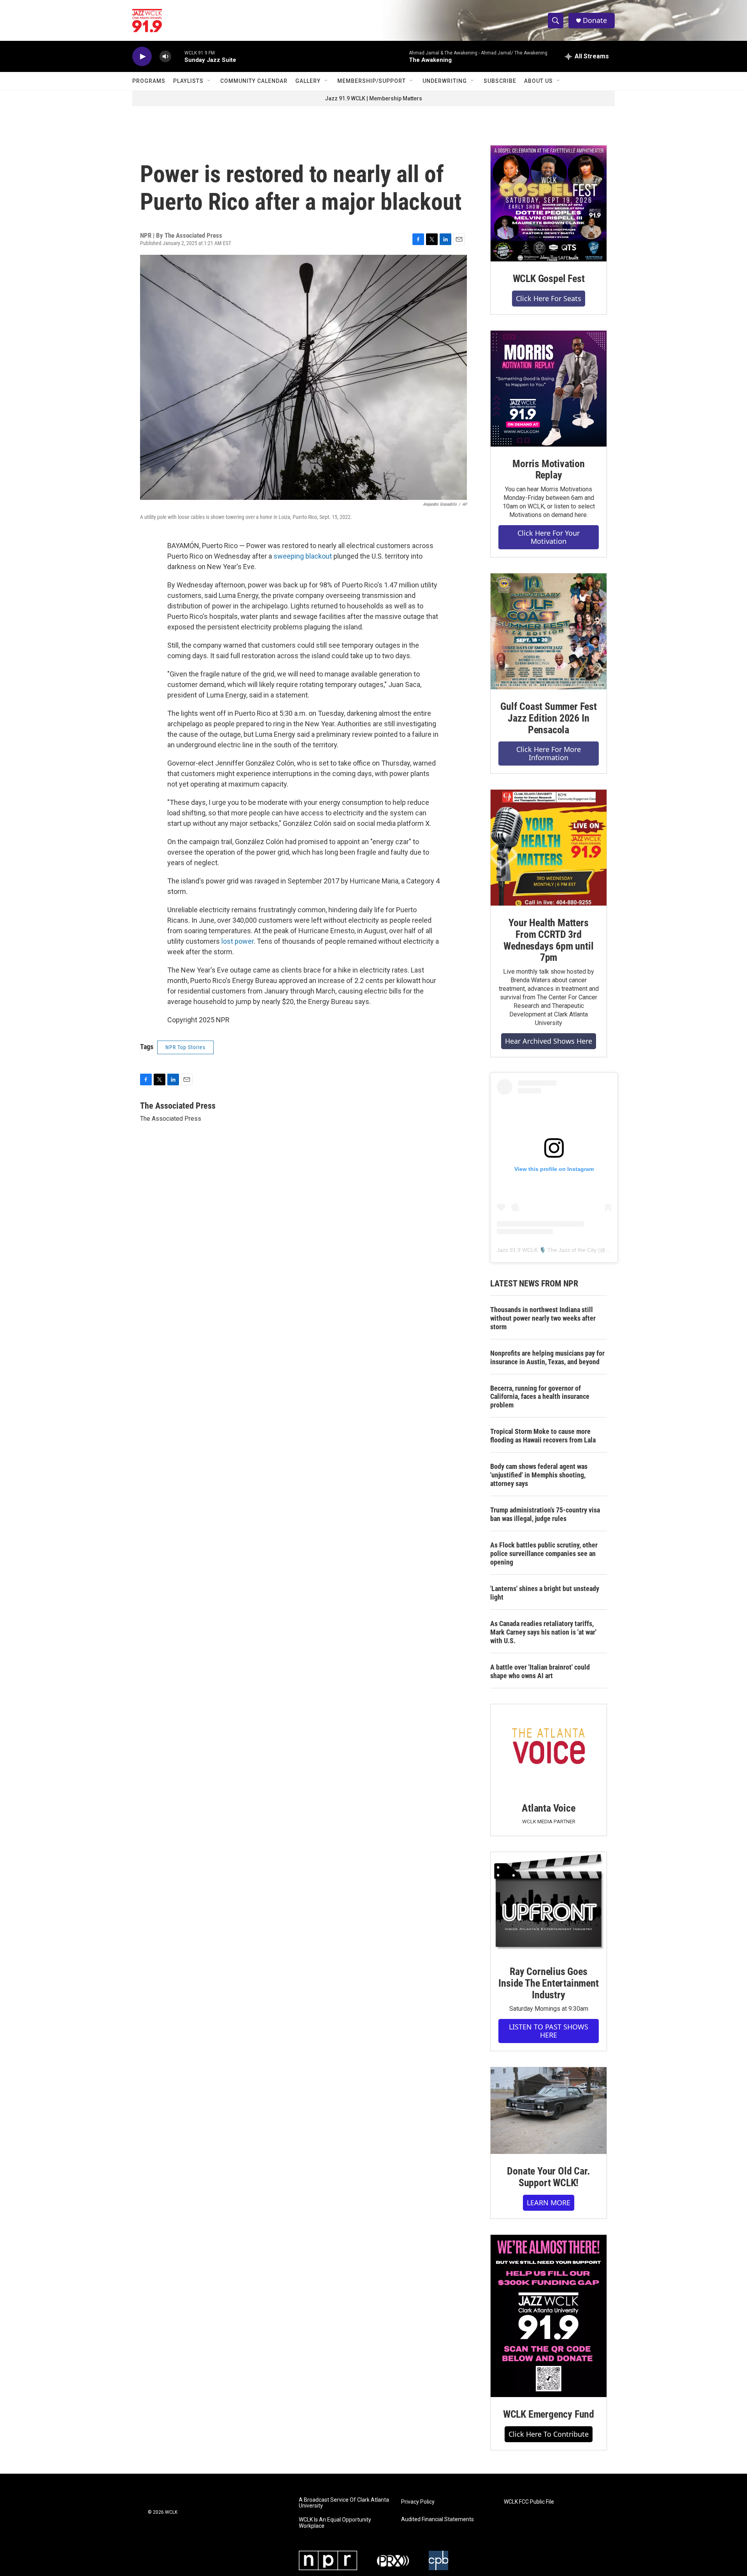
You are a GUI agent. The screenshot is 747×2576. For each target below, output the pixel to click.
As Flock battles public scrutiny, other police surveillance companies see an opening (544, 1553)
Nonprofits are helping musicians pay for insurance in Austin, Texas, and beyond (547, 1357)
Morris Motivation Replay (549, 470)
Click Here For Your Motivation (549, 537)
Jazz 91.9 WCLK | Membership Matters (373, 98)
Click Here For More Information (549, 753)
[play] (142, 57)
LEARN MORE (549, 2203)
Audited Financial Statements (438, 2519)
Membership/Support (372, 81)
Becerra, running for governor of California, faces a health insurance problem (540, 1397)
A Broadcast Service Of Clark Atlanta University (344, 2503)
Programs (149, 81)
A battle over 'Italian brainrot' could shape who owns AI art (540, 1671)
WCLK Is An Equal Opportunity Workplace (335, 2523)
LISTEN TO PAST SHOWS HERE (549, 2031)
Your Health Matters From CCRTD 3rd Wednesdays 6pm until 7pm (548, 940)
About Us (538, 81)
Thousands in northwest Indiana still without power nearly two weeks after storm (543, 1318)
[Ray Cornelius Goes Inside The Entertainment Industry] (549, 1903)
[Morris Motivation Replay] (549, 389)
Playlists (188, 81)
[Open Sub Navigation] (209, 81)
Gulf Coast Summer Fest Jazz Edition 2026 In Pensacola (549, 718)
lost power (238, 941)
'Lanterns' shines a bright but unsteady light (545, 1593)
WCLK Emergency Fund (549, 2414)
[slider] (178, 56)
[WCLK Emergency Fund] (549, 2316)
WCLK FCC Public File (529, 2502)
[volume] (165, 57)
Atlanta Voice (548, 1808)
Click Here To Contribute (549, 2434)
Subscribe (500, 81)
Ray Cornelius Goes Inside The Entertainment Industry (548, 1983)
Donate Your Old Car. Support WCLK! (548, 2177)
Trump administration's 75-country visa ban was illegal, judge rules (545, 1514)
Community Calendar (254, 81)
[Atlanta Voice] (549, 1748)
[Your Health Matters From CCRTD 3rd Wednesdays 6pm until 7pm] (549, 848)
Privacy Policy (418, 2502)
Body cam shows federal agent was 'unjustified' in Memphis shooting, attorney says (539, 1475)
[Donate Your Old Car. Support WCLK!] (549, 2111)
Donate (595, 20)
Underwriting (445, 81)
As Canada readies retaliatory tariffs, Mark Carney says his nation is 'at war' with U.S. (543, 1632)
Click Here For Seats (549, 298)
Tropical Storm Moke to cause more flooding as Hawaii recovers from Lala (543, 1436)
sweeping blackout (303, 556)
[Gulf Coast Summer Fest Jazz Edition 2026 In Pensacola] (549, 631)
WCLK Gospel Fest (549, 279)
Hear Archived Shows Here (549, 1041)
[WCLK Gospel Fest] (549, 203)
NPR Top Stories (185, 1047)
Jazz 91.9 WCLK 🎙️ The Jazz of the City (547, 1250)
